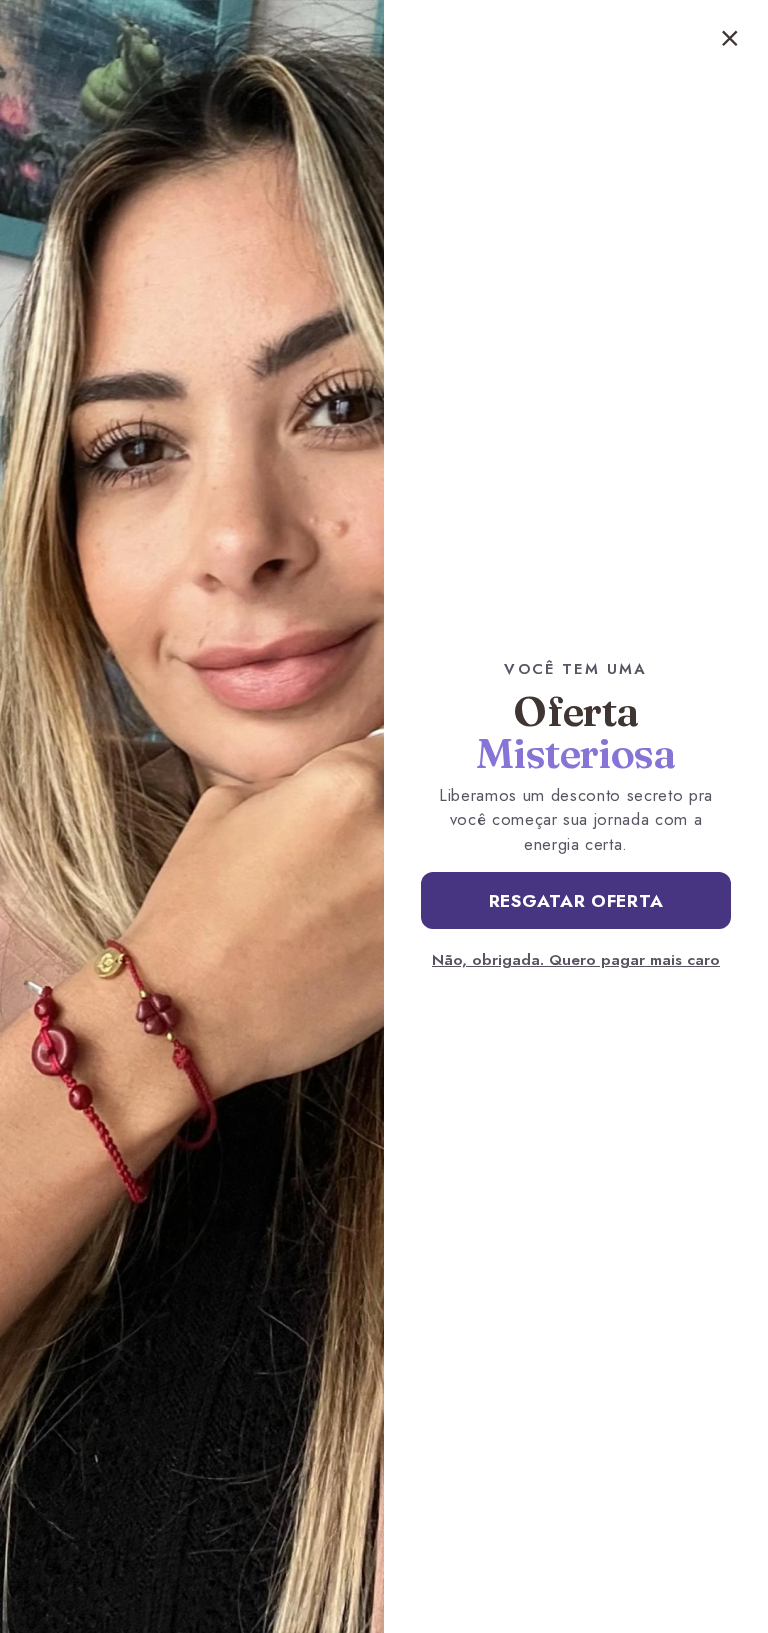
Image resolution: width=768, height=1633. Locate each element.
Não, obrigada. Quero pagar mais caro (576, 960)
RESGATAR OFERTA (576, 901)
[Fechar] (730, 38)
